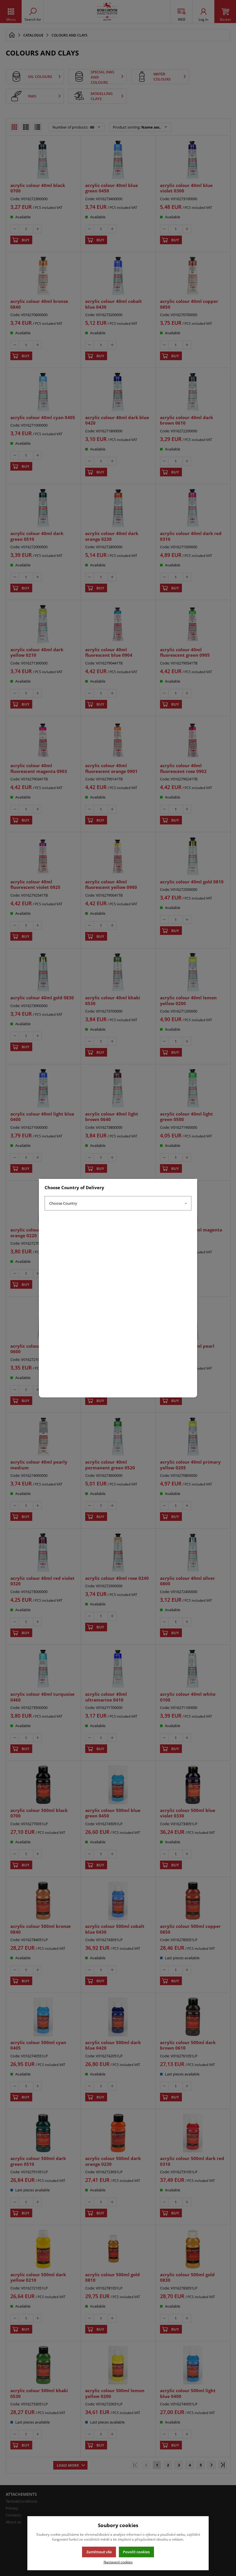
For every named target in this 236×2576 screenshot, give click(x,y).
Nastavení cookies (118, 2562)
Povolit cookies (136, 2552)
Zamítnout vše (99, 2552)
